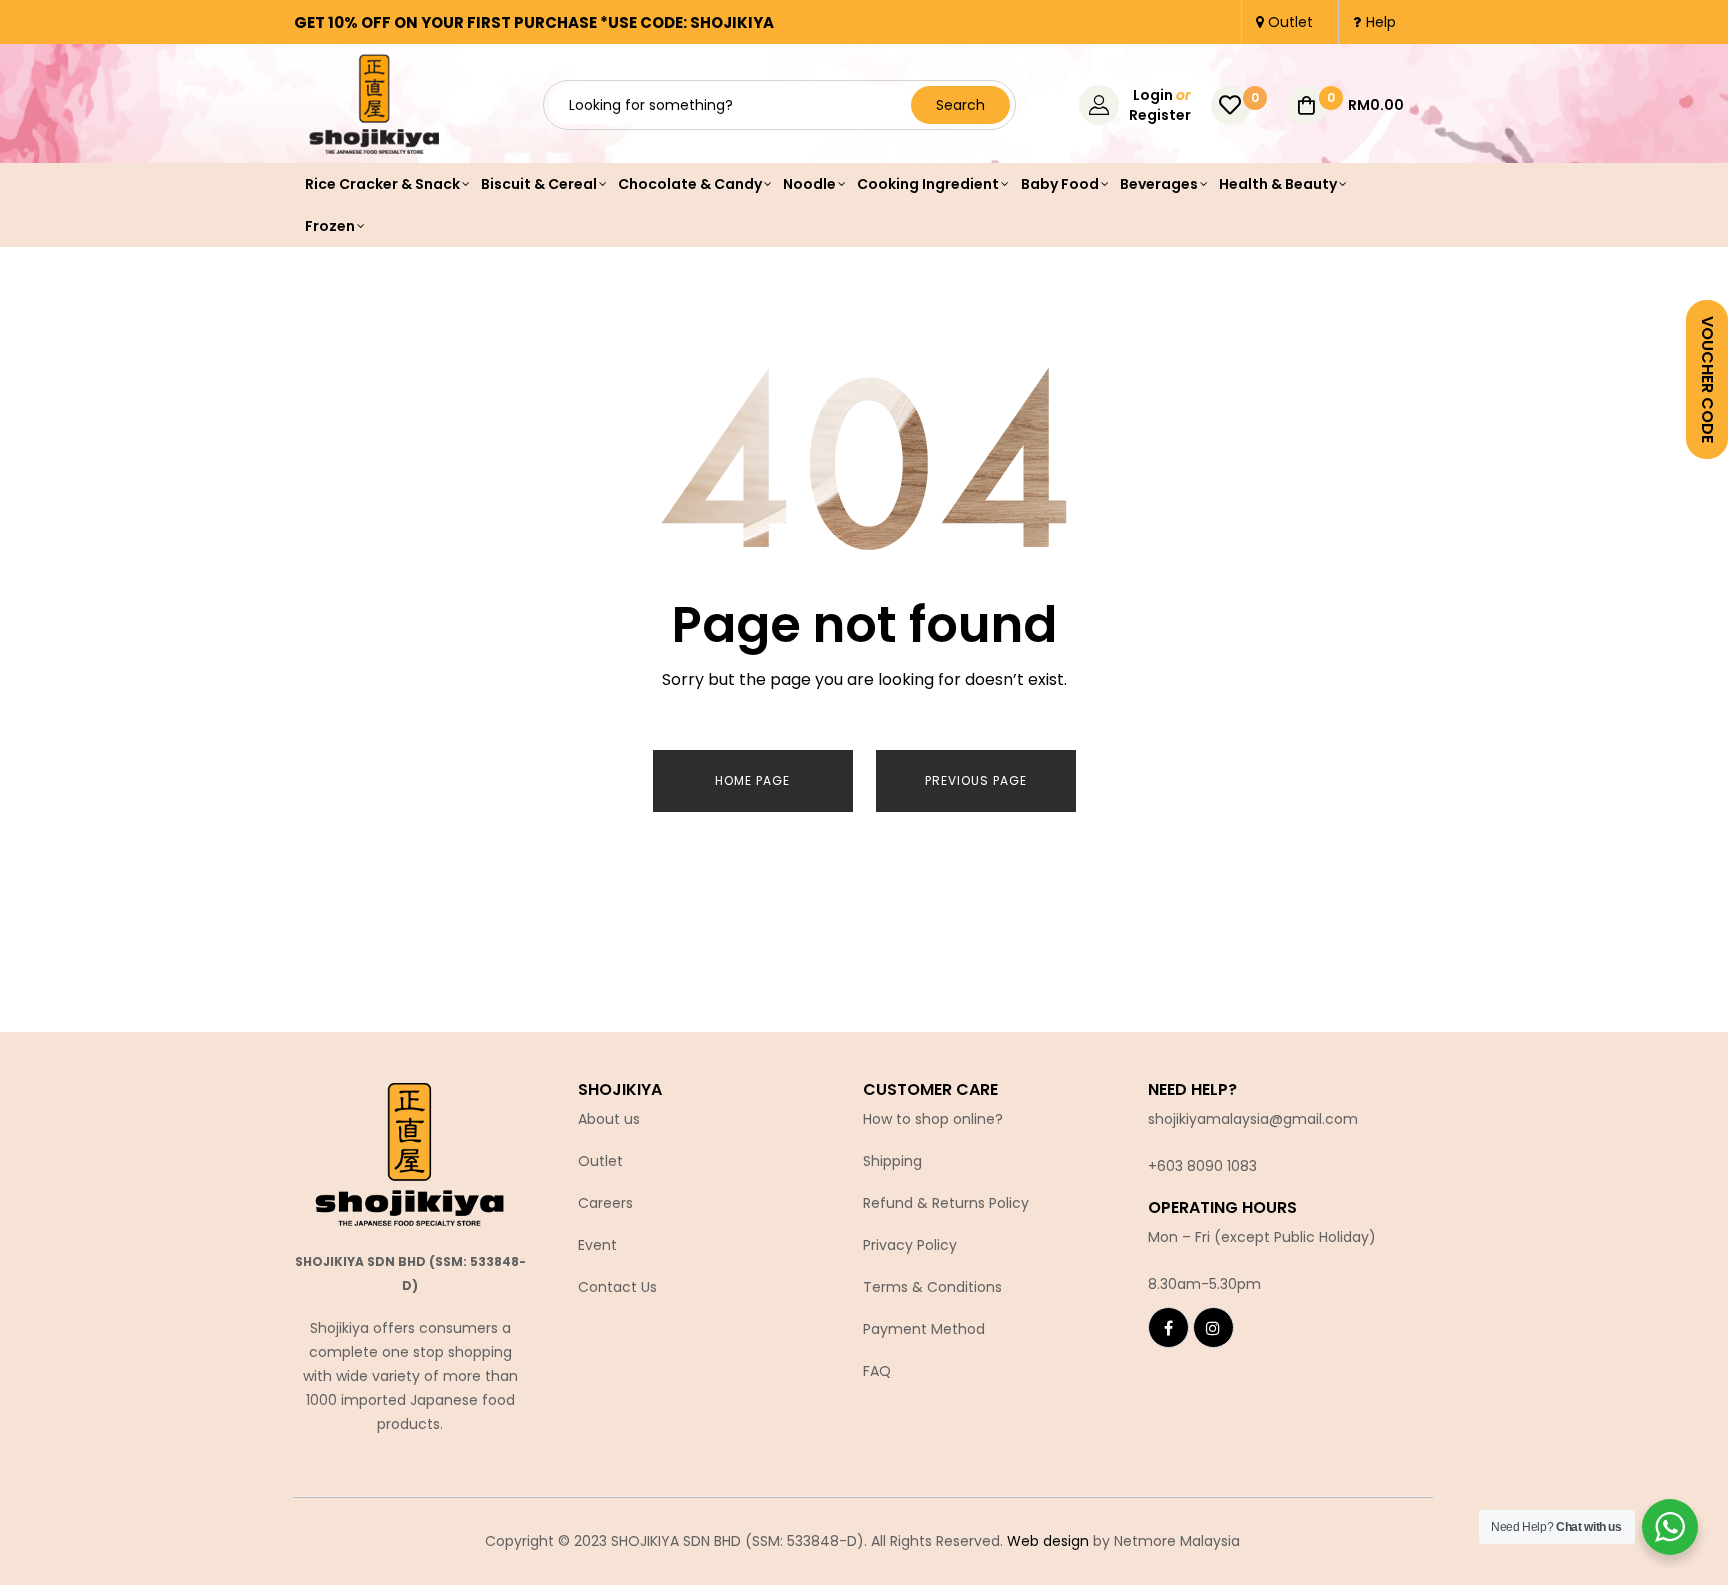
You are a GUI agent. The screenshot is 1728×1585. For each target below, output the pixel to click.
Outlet (600, 1161)
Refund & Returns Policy (946, 1203)
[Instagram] (1213, 1327)
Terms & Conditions (932, 1287)
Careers (605, 1203)
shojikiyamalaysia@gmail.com (1253, 1119)
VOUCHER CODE (1707, 379)
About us (609, 1119)
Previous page (976, 780)
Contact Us (617, 1287)
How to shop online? (933, 1119)
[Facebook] (1168, 1327)
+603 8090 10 (1194, 1166)
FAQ (877, 1371)
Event (597, 1245)
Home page (752, 780)
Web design (1048, 1541)
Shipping (892, 1161)
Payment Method (924, 1329)
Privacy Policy (910, 1245)
